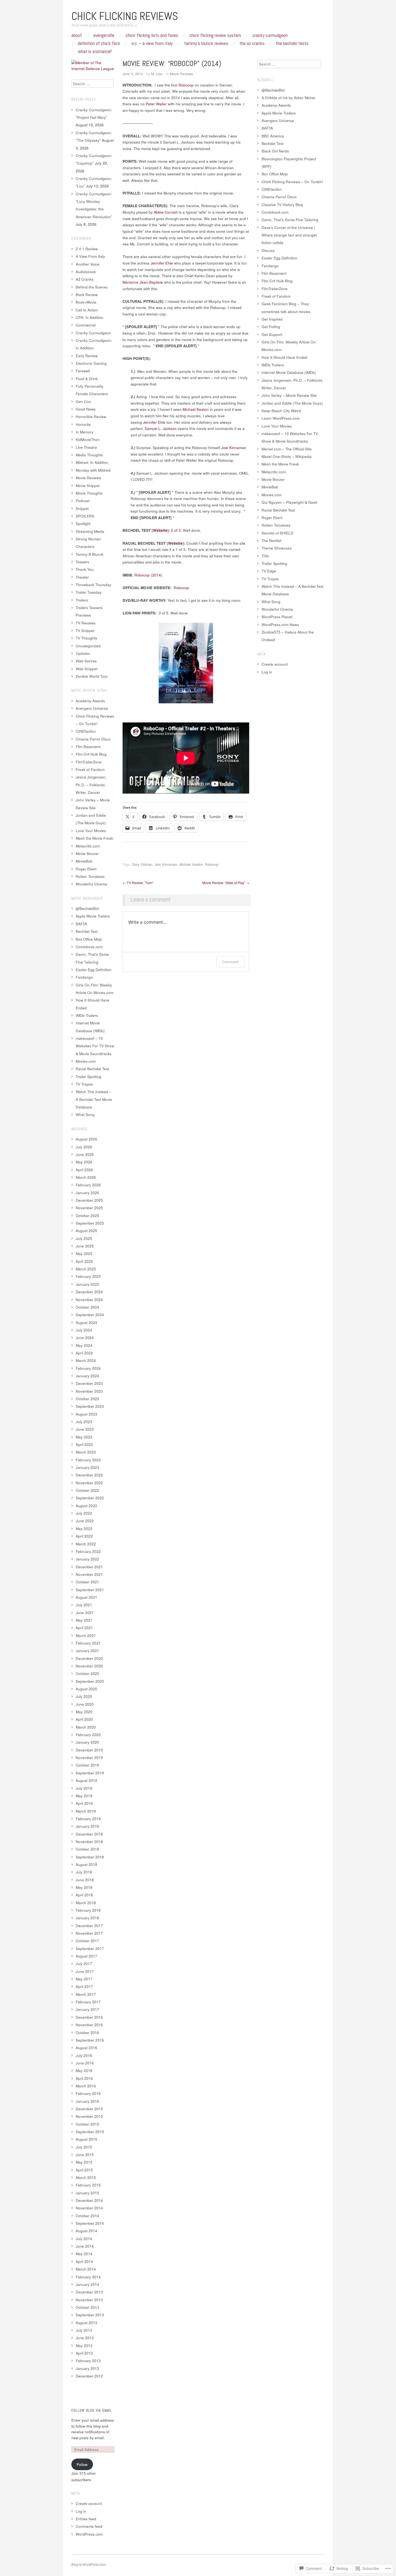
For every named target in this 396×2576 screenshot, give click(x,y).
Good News (86, 409)
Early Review (87, 356)
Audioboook (86, 272)
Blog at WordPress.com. (89, 2564)
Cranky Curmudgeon (270, 35)
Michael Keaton (191, 864)
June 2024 (85, 1338)
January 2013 (87, 2368)
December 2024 (89, 1292)
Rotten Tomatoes (90, 876)
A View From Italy (90, 256)
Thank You (85, 569)
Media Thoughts (89, 455)
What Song (85, 1115)
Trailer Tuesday (89, 592)
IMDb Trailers (87, 1015)
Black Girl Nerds (275, 151)
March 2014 (86, 2269)
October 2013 (87, 2307)
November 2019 (89, 1758)
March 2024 (86, 1360)
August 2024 (86, 1322)
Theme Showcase (277, 548)
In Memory (85, 432)
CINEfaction (86, 731)
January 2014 (87, 2284)
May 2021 (84, 1620)
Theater (82, 577)
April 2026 (84, 1170)
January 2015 (87, 2193)
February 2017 (88, 2002)
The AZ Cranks (252, 43)
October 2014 (87, 2216)
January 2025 (87, 1284)
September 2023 (90, 1406)
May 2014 (84, 2254)
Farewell (83, 371)
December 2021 (89, 1567)
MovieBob (84, 861)
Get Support (272, 334)
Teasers (82, 562)
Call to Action (87, 310)
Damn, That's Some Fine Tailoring (290, 220)
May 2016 (84, 2071)
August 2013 (86, 2323)
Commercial (86, 325)
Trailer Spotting (88, 1077)
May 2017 (84, 1979)
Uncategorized (88, 646)
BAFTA (81, 924)
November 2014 (89, 2208)
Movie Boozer (87, 854)
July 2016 (84, 2055)
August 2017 (86, 1956)
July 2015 (84, 2147)
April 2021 (84, 1628)
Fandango (84, 977)
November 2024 (89, 1300)
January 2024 (87, 1376)
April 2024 (84, 1353)
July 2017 (84, 1964)
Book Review (87, 295)
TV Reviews (86, 623)
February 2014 (88, 2277)
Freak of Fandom (90, 769)
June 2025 (85, 1246)
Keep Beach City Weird (281, 411)
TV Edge (269, 571)
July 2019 (84, 1788)
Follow (82, 2464)
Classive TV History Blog (282, 205)
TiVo (265, 556)
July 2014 (84, 2239)
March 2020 (86, 1727)
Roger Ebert (86, 869)
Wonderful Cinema (91, 884)
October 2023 (87, 1399)
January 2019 (87, 1826)
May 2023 (84, 1437)
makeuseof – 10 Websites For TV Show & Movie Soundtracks (95, 1046)
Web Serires (86, 661)
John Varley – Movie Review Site (289, 395)
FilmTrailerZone (89, 762)
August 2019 (86, 1780)
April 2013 (84, 2353)
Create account (89, 2503)
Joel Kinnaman (166, 864)
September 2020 (90, 1681)
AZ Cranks (85, 279)
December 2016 (89, 2017)
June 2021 (85, 1613)
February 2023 (88, 1460)
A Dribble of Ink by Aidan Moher (289, 98)
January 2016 (87, 2101)
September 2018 (90, 1857)
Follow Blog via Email (92, 2410)
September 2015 (90, 2132)
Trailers (82, 600)
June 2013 (85, 2338)
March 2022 (86, 1544)
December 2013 (89, 2292)
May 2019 (84, 1796)
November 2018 (89, 1842)
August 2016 (86, 2048)
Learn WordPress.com (281, 418)
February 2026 (88, 1185)
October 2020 (87, 1673)
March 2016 (86, 2086)
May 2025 (84, 1254)
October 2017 (87, 1941)
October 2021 (87, 1582)
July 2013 (84, 2330)
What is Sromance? (95, 51)
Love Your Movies (91, 831)
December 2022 (89, 1475)
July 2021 (84, 1605)
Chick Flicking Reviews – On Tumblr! (292, 182)
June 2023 (85, 1429)
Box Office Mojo (89, 939)
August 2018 (86, 1864)
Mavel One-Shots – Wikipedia (287, 456)
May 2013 (84, 2346)
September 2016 (90, 2040)
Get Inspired (272, 319)
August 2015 (86, 2139)
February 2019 (88, 1819)
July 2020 (84, 1696)
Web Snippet (87, 669)
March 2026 (86, 1177)
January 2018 (87, 1918)
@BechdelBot (87, 908)
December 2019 (89, 1750)
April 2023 (84, 1445)
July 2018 (84, 1872)
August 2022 (86, 1506)
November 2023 (89, 1391)
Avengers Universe (92, 708)
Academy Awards (90, 701)
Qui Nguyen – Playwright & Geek (289, 502)
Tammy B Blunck (90, 554)
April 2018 (84, 1895)
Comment (230, 962)
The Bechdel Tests (292, 43)
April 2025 (84, 1261)
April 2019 (84, 1803)
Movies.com (86, 1061)
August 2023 (86, 1414)
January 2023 (87, 1467)
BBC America (273, 136)
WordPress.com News (280, 625)
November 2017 (89, 1933)
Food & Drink (87, 379)
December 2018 (89, 1834)
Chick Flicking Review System (215, 35)
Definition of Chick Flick (99, 43)
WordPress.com (89, 2534)
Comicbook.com (89, 947)
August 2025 (86, 1231)
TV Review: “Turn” (138, 883)
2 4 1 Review (87, 249)
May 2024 (84, 1345)
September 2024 (90, 1315)
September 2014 (90, 2223)
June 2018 (85, 1880)
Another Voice (88, 264)
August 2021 (86, 1597)
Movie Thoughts (89, 493)
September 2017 (90, 1948)
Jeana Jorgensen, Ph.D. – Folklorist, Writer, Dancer (91, 785)
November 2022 (89, 1483)
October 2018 (87, 1849)
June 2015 (85, 2155)
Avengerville (104, 35)
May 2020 (84, 1712)
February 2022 (88, 1551)
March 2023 (86, 1452)
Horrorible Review (91, 417)
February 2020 (88, 1735)
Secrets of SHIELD (277, 533)
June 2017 (85, 1971)
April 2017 (84, 1986)
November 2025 (89, 1208)
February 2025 (88, 1276)
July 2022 (84, 1513)
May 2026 (84, 1162)
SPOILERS (85, 516)
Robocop (181, 588)
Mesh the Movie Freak (94, 838)
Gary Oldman (142, 864)
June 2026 (85, 1154)
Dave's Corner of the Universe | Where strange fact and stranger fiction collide (289, 235)
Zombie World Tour (92, 676)
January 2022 (87, 1559)
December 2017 (89, 1926)
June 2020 (85, 1704)
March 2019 (86, 1811)
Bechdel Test (87, 931)
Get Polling (271, 327)
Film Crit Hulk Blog (91, 754)
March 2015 (86, 2177)
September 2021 (90, 1590)
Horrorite (83, 424)
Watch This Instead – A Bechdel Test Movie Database (94, 1099)
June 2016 (85, 2063)
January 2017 (87, 2009)
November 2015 (89, 2116)
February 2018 (88, 1910)
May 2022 (84, 1529)
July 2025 (84, 1238)
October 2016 (87, 2033)
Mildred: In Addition (92, 462)
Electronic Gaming (91, 363)
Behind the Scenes (92, 287)
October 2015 (87, 2124)
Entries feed (86, 2519)
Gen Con (83, 401)
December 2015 (89, 2109)
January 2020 (87, 1742)
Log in (81, 2511)
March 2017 (86, 1994)
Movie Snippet (88, 486)
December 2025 (89, 1200)
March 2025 (86, 1269)
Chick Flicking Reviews (125, 16)
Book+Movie (86, 302)
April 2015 (84, 2170)
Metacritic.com (88, 846)
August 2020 (86, 1689)
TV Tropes (84, 1084)
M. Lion (157, 74)
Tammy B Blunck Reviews (206, 43)
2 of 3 (176, 530)
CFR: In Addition (90, 317)
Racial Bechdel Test (92, 1069)
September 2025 (90, 1223)
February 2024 (88, 1368)
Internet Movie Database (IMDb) (289, 372)
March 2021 (86, 1635)
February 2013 (88, 2361)
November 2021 (89, 1574)
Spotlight (83, 524)
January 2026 (87, 1193)
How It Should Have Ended (284, 357)
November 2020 (89, 1666)
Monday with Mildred (93, 470)
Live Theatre (86, 447)
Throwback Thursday (93, 585)
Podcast (83, 501)
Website (160, 530)
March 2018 (86, 1903)
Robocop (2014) (148, 575)
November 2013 (89, 2300)
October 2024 (87, 1307)
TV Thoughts (86, 638)
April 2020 (84, 1719)
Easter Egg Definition (94, 970)
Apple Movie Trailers (93, 916)
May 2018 (84, 1887)
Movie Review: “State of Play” (226, 883)
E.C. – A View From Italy (152, 43)
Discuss (268, 250)
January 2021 (87, 1651)
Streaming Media (90, 531)
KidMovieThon (88, 439)
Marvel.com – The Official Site (287, 449)
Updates (83, 653)
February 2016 (88, 2093)
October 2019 (87, 1765)
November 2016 (89, 2025)
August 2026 (86, 1139)
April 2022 (84, 1536)
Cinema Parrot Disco (93, 739)
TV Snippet (85, 630)
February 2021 (88, 1643)
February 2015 (88, 2185)
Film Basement (88, 747)
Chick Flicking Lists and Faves (152, 35)
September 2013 (90, 2315)
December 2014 (89, 2200)
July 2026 (84, 1147)
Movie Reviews (181, 74)
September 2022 (90, 1498)
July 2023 (84, 1422)
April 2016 (84, 2078)
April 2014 (84, 2262)
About (77, 35)
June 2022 (85, 1521)
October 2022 (87, 1490)
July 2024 (84, 1330)
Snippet (82, 508)
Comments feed (89, 2526)
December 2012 (89, 2376)
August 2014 (86, 2231)
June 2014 (85, 2246)
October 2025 (87, 1216)
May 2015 (84, 2162)
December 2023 (89, 1383)
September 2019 (90, 1773)
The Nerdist (271, 540)
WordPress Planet (277, 617)
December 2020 (89, 1658)
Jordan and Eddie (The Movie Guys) (292, 403)
